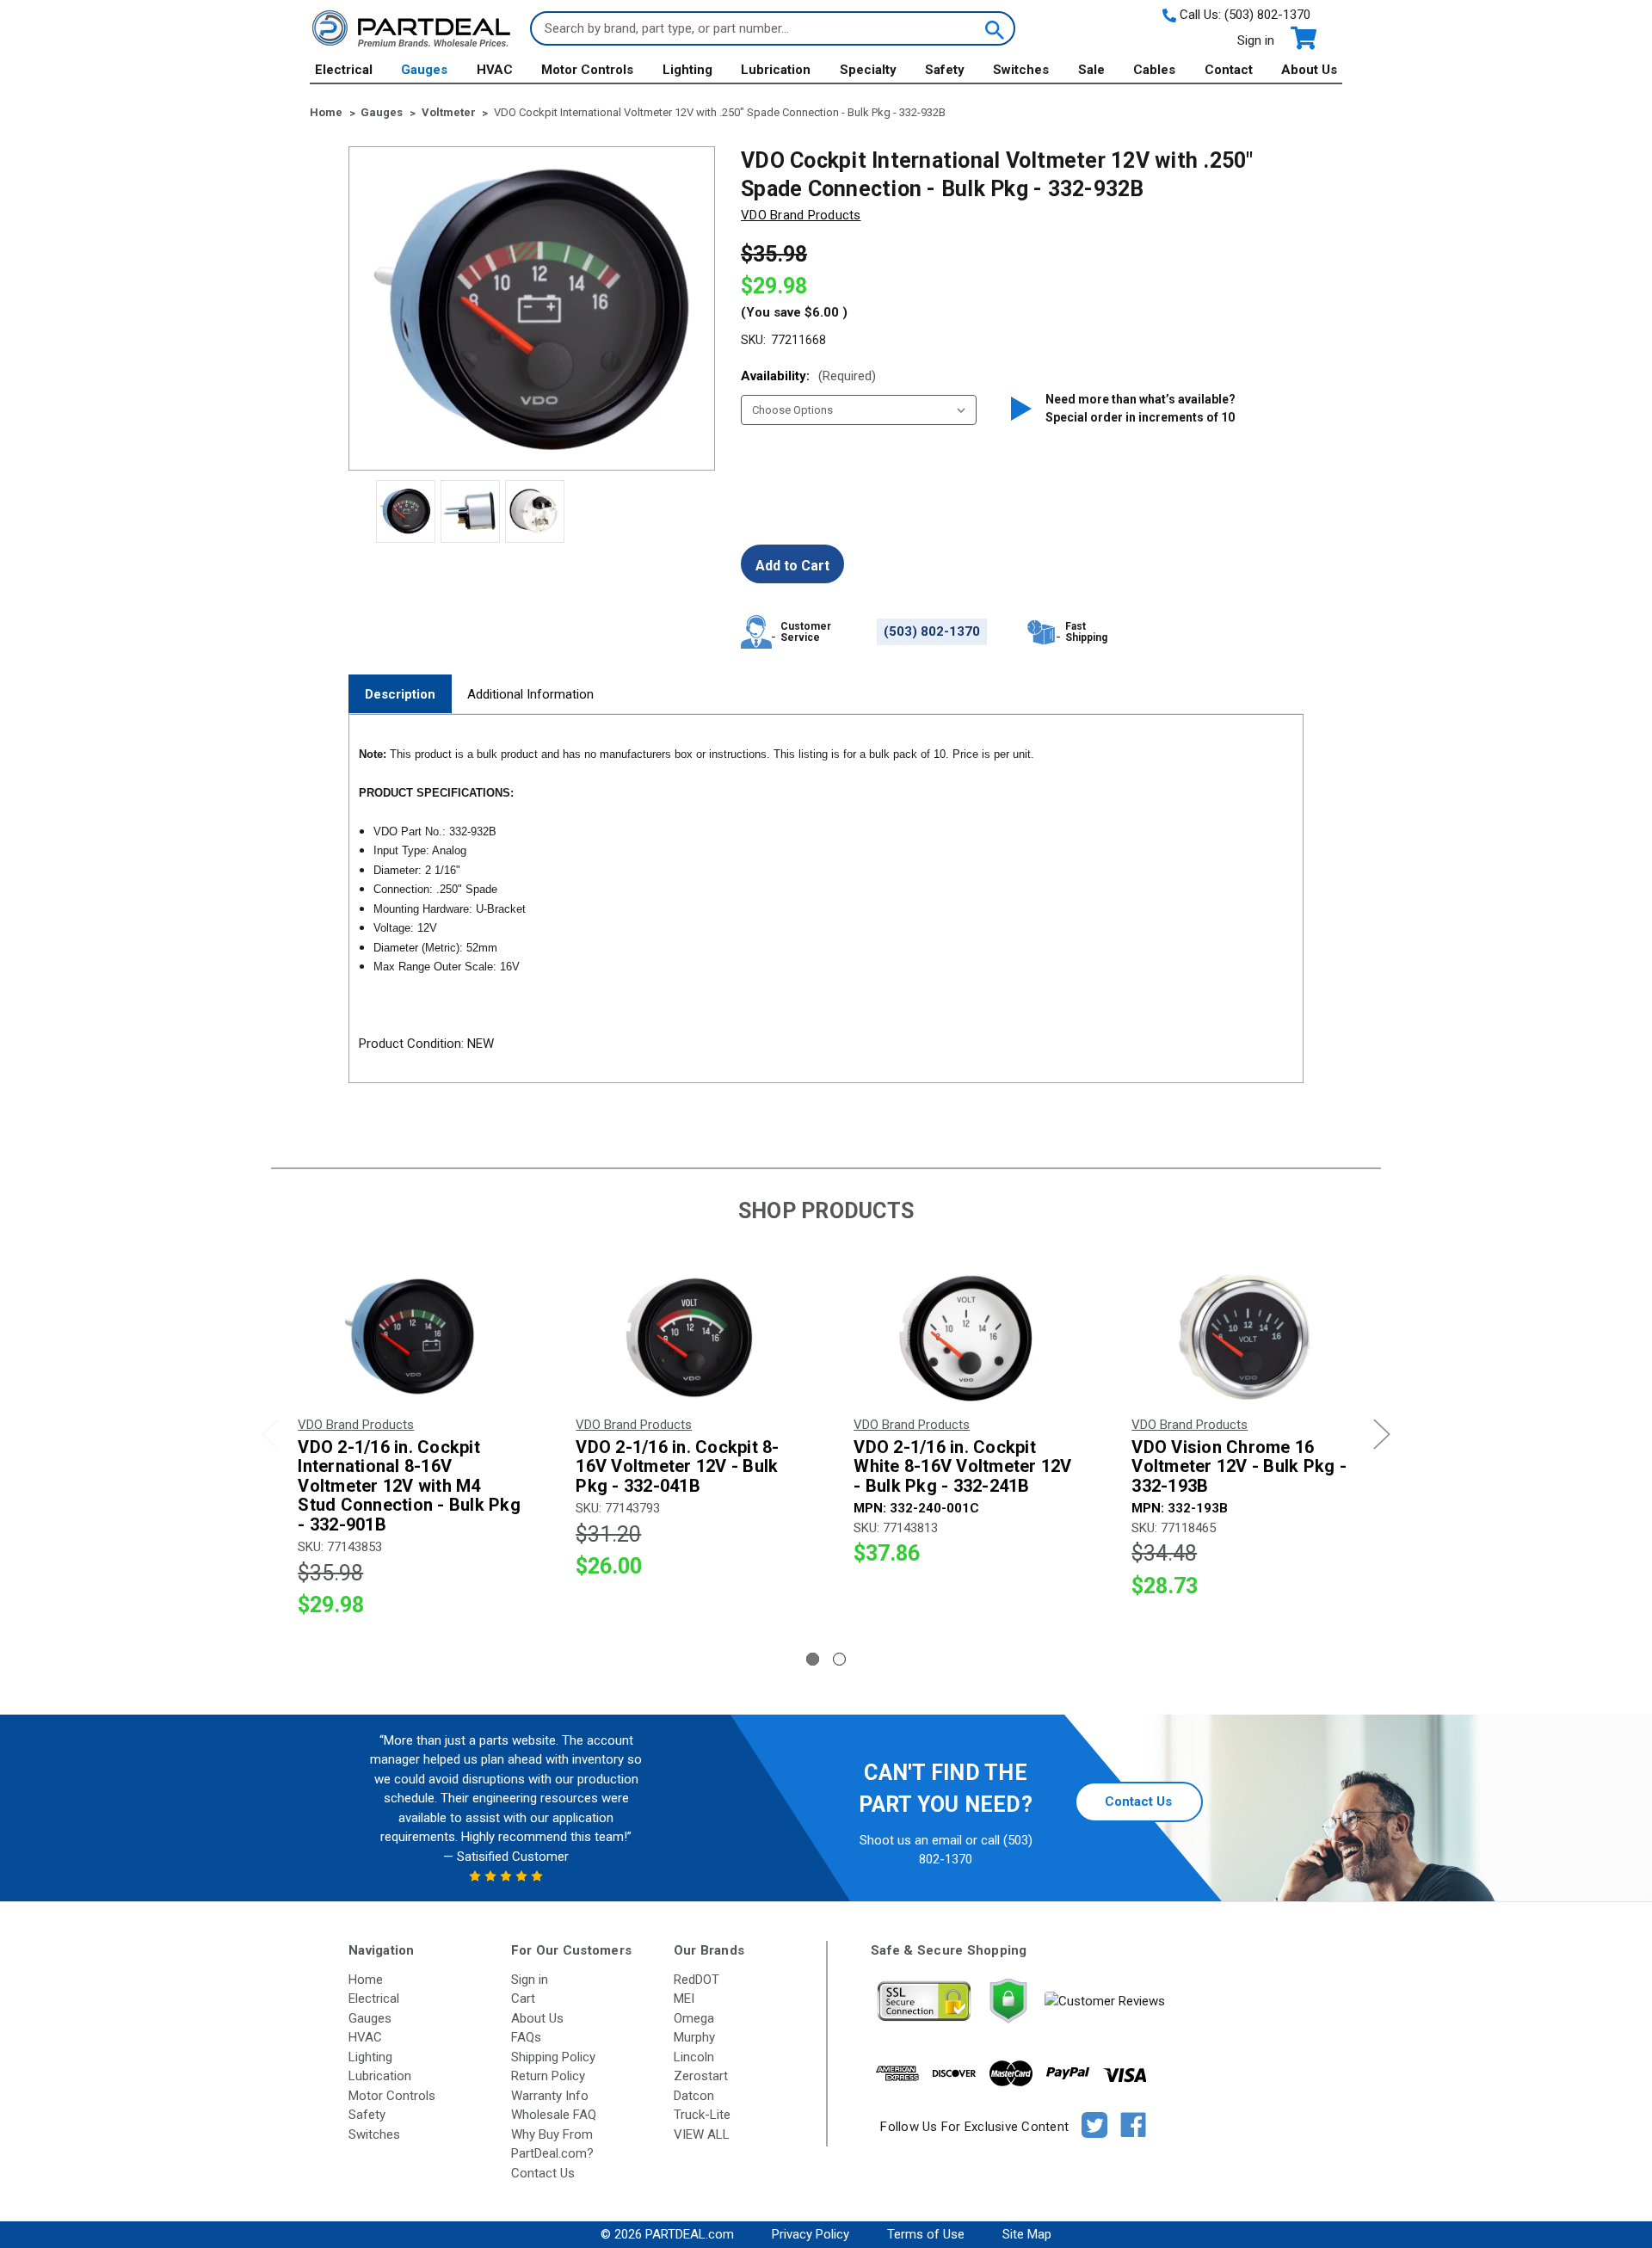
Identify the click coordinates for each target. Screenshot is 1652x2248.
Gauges (424, 70)
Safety (945, 70)
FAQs (526, 2037)
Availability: (808, 376)
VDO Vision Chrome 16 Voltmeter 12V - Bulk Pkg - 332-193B (1239, 1467)
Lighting (687, 70)
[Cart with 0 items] (1302, 38)
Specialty (868, 70)
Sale (1091, 70)
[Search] (993, 28)
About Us (1309, 70)
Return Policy (548, 2076)
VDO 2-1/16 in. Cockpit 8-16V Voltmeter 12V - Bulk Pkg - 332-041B (677, 1467)
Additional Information (530, 694)
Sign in (1256, 40)
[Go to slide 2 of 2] (839, 1659)
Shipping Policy (553, 2057)
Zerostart (701, 2076)
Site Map (1027, 2234)
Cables (1154, 70)
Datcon (694, 2096)
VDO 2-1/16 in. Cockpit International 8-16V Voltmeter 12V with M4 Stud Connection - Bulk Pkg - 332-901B (409, 1486)
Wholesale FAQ (554, 2115)
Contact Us (1138, 1801)
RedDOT (697, 1980)
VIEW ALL (702, 2134)
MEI (684, 1999)
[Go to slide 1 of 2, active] (813, 1659)
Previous (270, 1435)
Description (400, 694)
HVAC (495, 70)
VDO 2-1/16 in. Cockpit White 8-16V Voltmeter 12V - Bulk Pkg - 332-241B (962, 1467)
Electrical (344, 70)
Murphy (694, 2037)
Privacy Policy (811, 2234)
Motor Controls (587, 70)
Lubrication (776, 70)
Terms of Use (926, 2234)
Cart (523, 1999)
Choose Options (410, 1336)
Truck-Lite (702, 2115)
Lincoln (694, 2057)
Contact (1229, 70)
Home (366, 1980)
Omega (694, 2018)
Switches (1021, 70)
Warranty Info (550, 2096)
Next (1382, 1435)
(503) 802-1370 (1267, 15)
